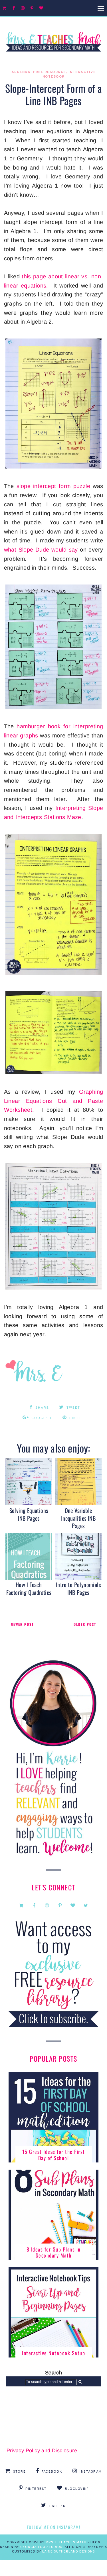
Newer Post (22, 1624)
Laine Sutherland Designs (69, 2552)
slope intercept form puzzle (53, 486)
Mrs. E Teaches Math (66, 2542)
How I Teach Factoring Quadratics (29, 1588)
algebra (21, 72)
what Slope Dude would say (41, 550)
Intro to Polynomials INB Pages (78, 1588)
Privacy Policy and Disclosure (42, 2451)
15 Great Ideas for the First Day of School (54, 2155)
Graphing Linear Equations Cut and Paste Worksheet (54, 1101)
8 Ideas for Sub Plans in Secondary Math (54, 2252)
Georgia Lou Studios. (42, 2547)
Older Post (85, 1624)
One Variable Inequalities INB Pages (78, 1518)
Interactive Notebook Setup (53, 2353)
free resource (50, 72)
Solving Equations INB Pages (29, 1514)
